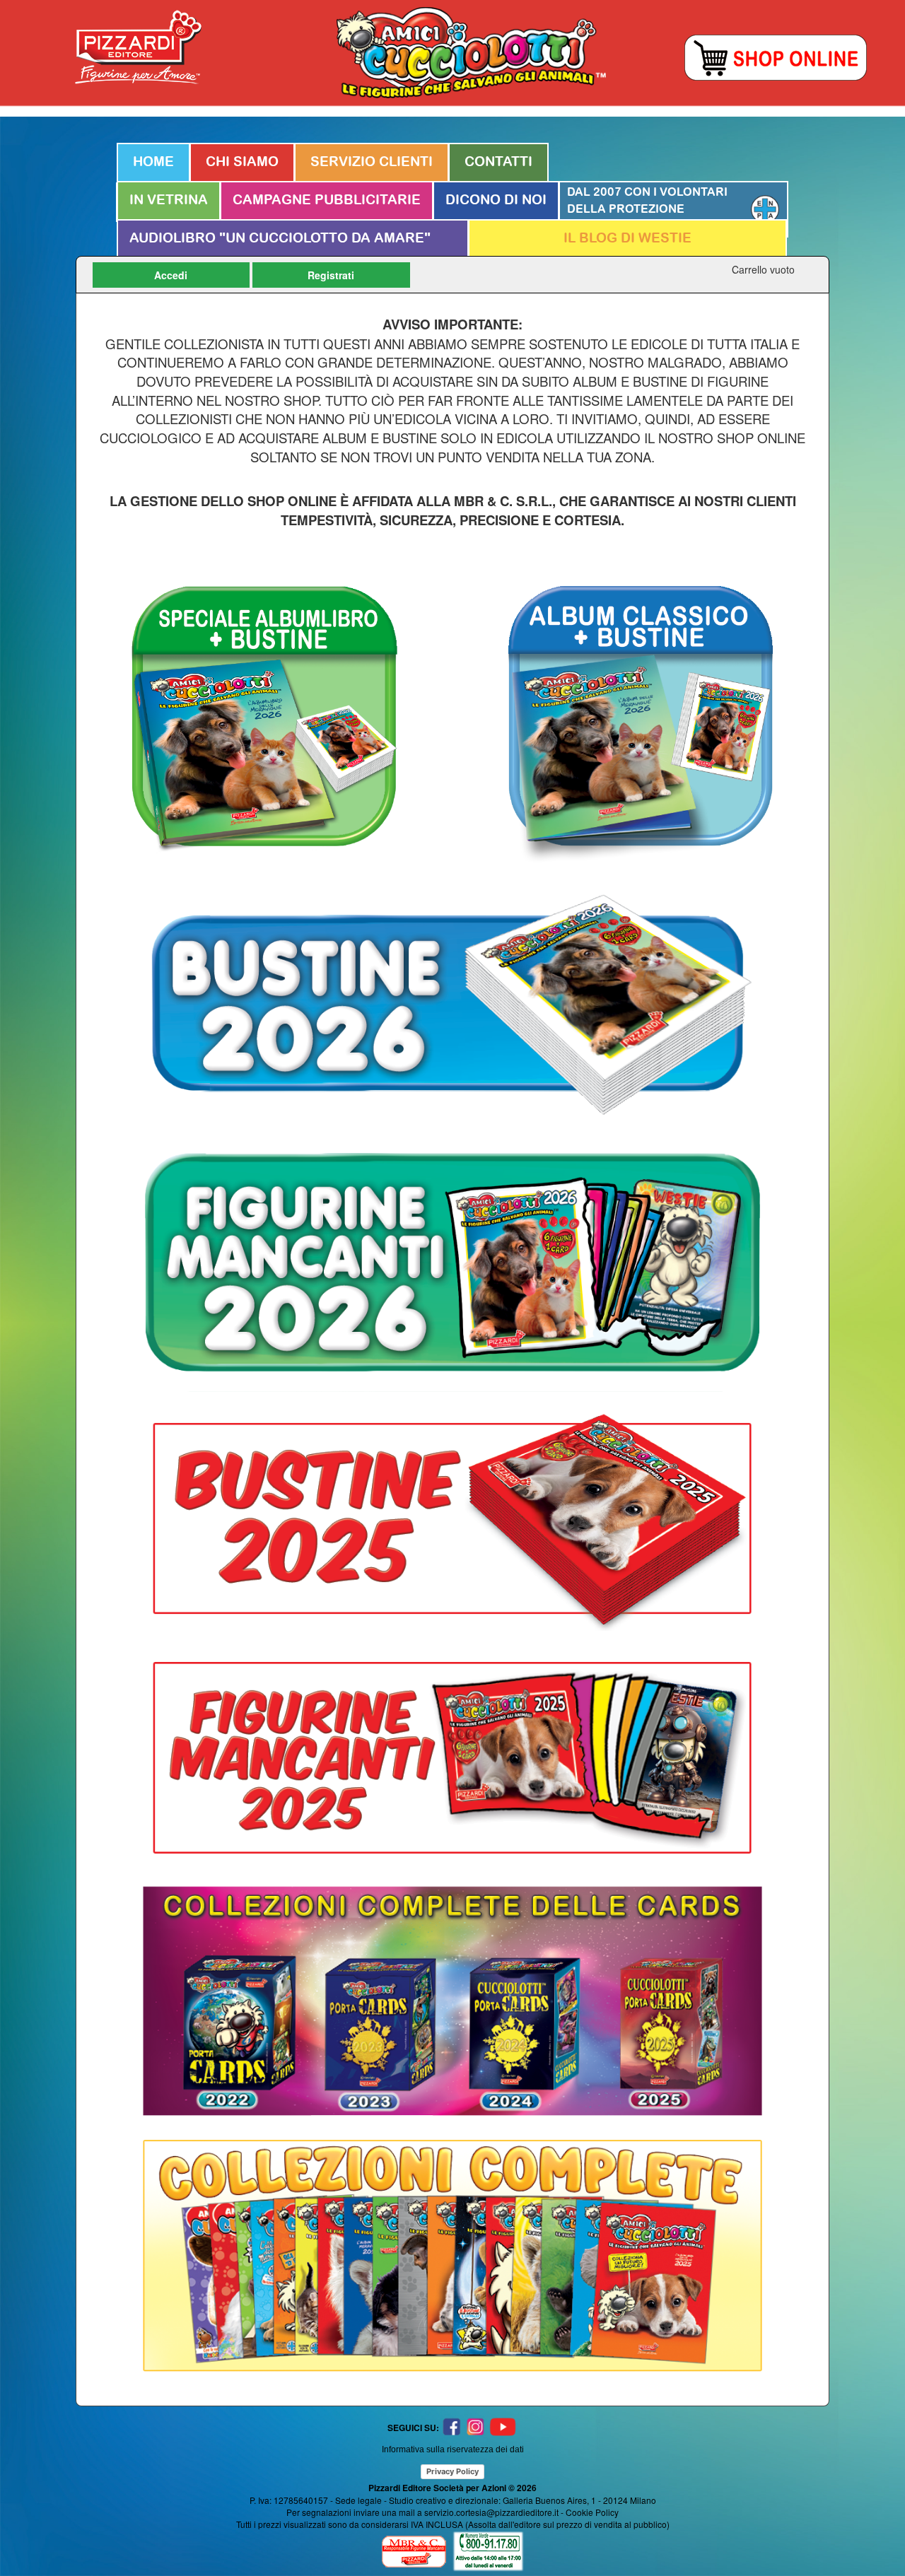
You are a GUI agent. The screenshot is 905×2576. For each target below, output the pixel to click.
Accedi (171, 275)
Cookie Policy (592, 2512)
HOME (153, 162)
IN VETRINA (169, 200)
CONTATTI (498, 162)
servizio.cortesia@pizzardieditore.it (491, 2512)
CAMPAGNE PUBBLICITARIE (327, 200)
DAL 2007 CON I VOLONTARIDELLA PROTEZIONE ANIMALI (647, 209)
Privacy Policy (452, 2471)
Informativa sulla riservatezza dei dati (453, 2449)
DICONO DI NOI (496, 200)
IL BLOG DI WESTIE (627, 239)
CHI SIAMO (242, 162)
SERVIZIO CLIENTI (372, 162)
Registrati (331, 275)
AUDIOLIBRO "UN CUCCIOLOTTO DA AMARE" (280, 239)
